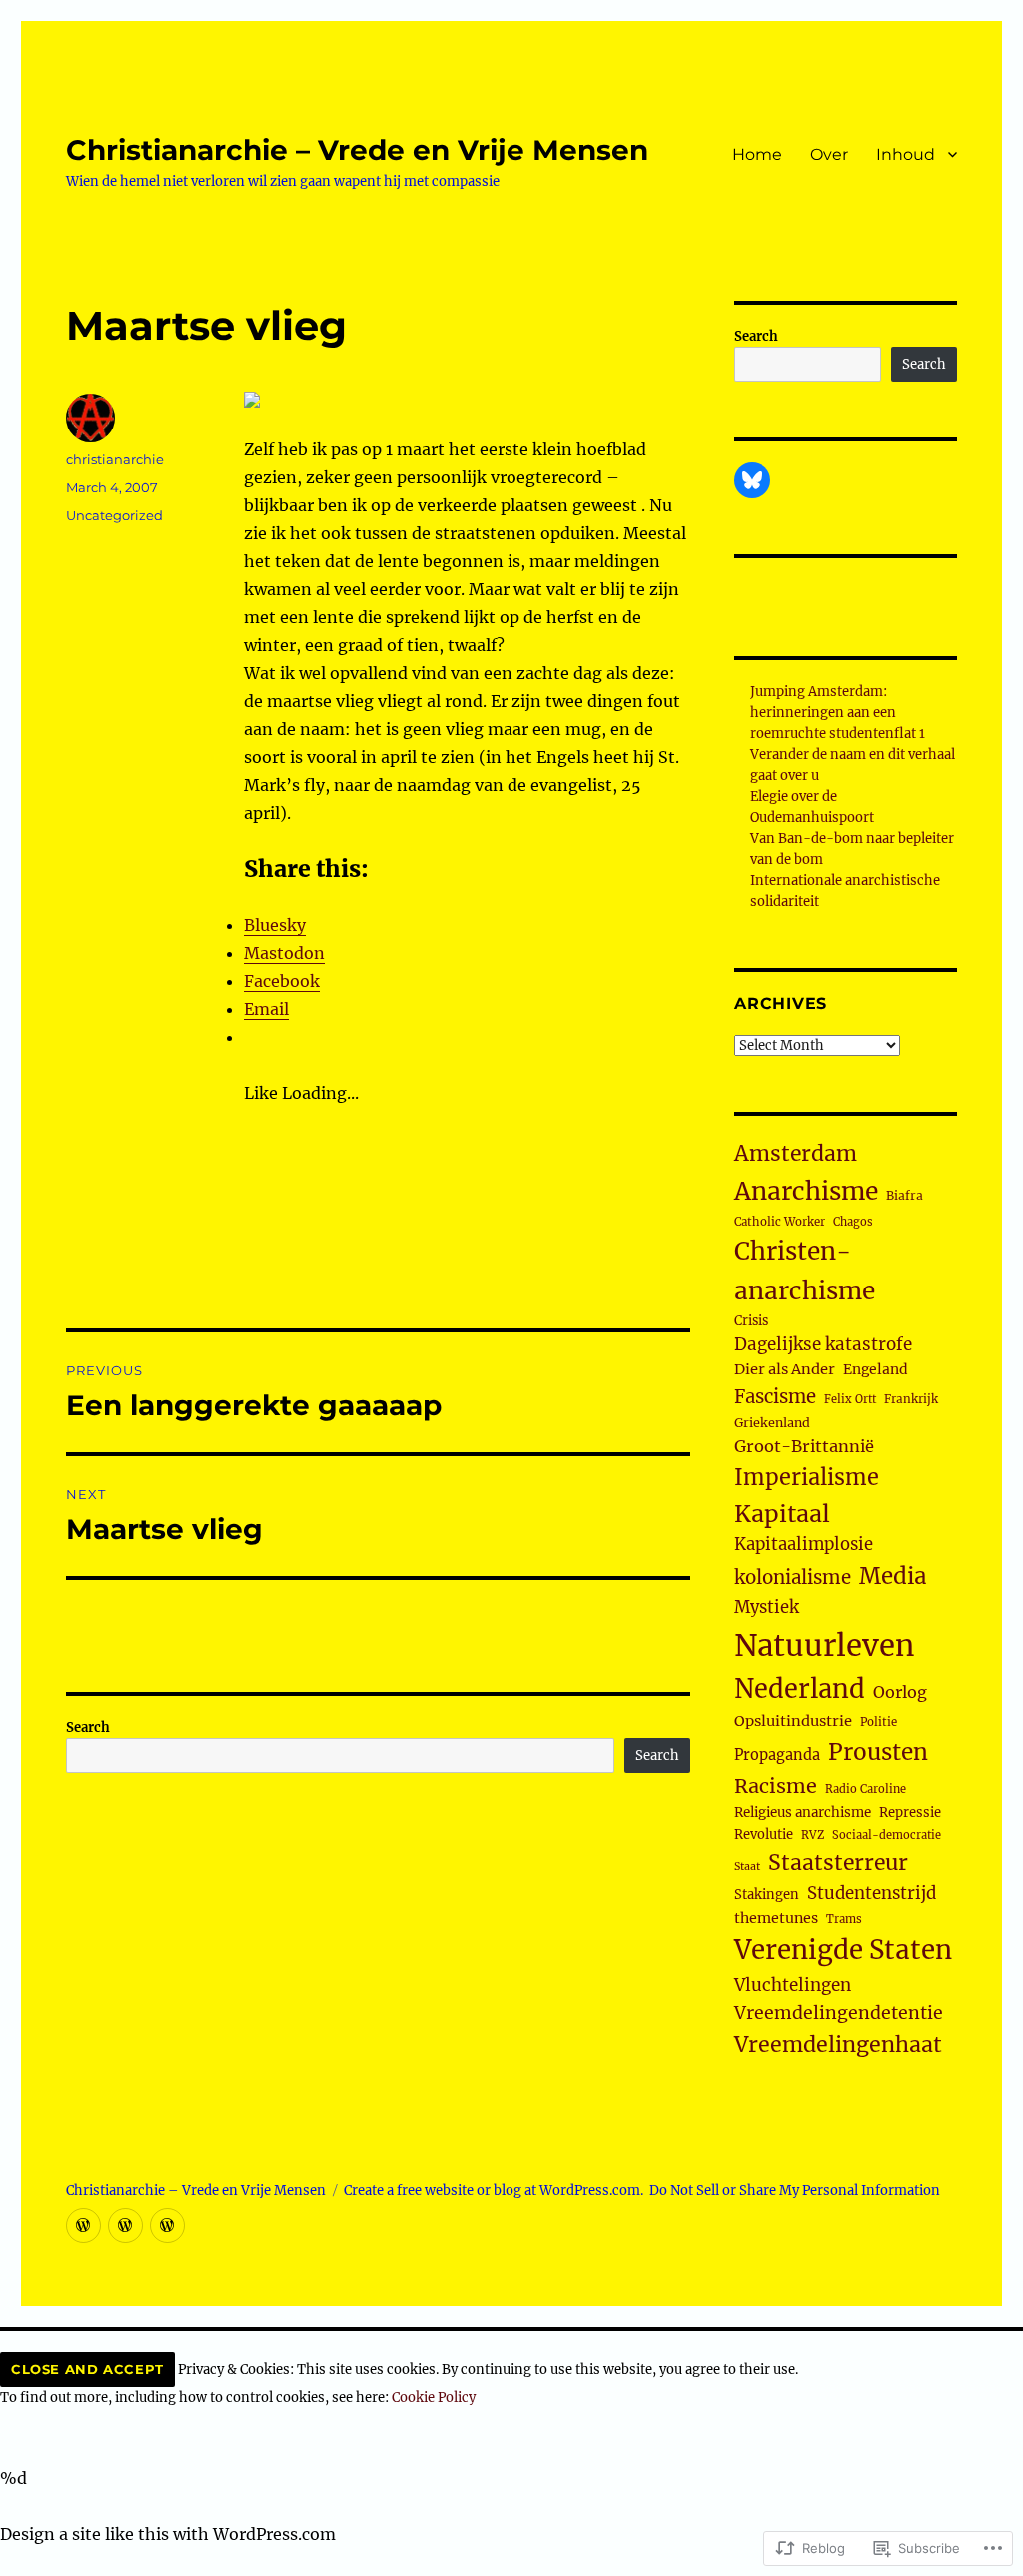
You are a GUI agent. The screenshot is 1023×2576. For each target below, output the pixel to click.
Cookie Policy (434, 2398)
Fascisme (775, 1397)
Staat (747, 1866)
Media (893, 1576)
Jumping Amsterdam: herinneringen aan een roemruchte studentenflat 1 (838, 713)
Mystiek (767, 1608)
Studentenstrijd (872, 1893)
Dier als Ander (785, 1369)
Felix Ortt (850, 1399)
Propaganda (777, 1755)
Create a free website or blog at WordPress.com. (494, 2191)
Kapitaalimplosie (804, 1545)
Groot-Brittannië (804, 1446)
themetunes (776, 1918)
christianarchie (115, 459)
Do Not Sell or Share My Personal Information (795, 2191)
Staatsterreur (838, 1862)
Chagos (853, 1222)
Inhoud (906, 154)
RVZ (813, 1835)
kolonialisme (793, 1578)
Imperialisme (807, 1478)
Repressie (910, 1812)
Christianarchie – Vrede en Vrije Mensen (357, 150)
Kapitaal (782, 1514)
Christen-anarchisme (805, 1271)
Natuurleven (824, 1646)
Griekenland (772, 1423)
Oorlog (900, 1692)
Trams (844, 1919)
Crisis (751, 1320)
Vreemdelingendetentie (839, 2013)
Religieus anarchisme (803, 1812)
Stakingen (767, 1894)
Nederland (800, 1689)
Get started (44, 2562)
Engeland (876, 1369)
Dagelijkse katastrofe (823, 1344)
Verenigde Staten (843, 1950)
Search (88, 1727)
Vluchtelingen (793, 1985)
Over (829, 154)
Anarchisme (806, 1191)
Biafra (905, 1195)
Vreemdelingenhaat (838, 2044)
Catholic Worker (780, 1222)
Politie (879, 1722)
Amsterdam (796, 1153)
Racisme (776, 1786)
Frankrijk (911, 1399)
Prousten (878, 1752)
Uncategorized (114, 515)
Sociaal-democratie (887, 1835)
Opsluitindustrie (793, 1721)
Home (757, 154)
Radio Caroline (866, 1789)
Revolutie (764, 1834)
